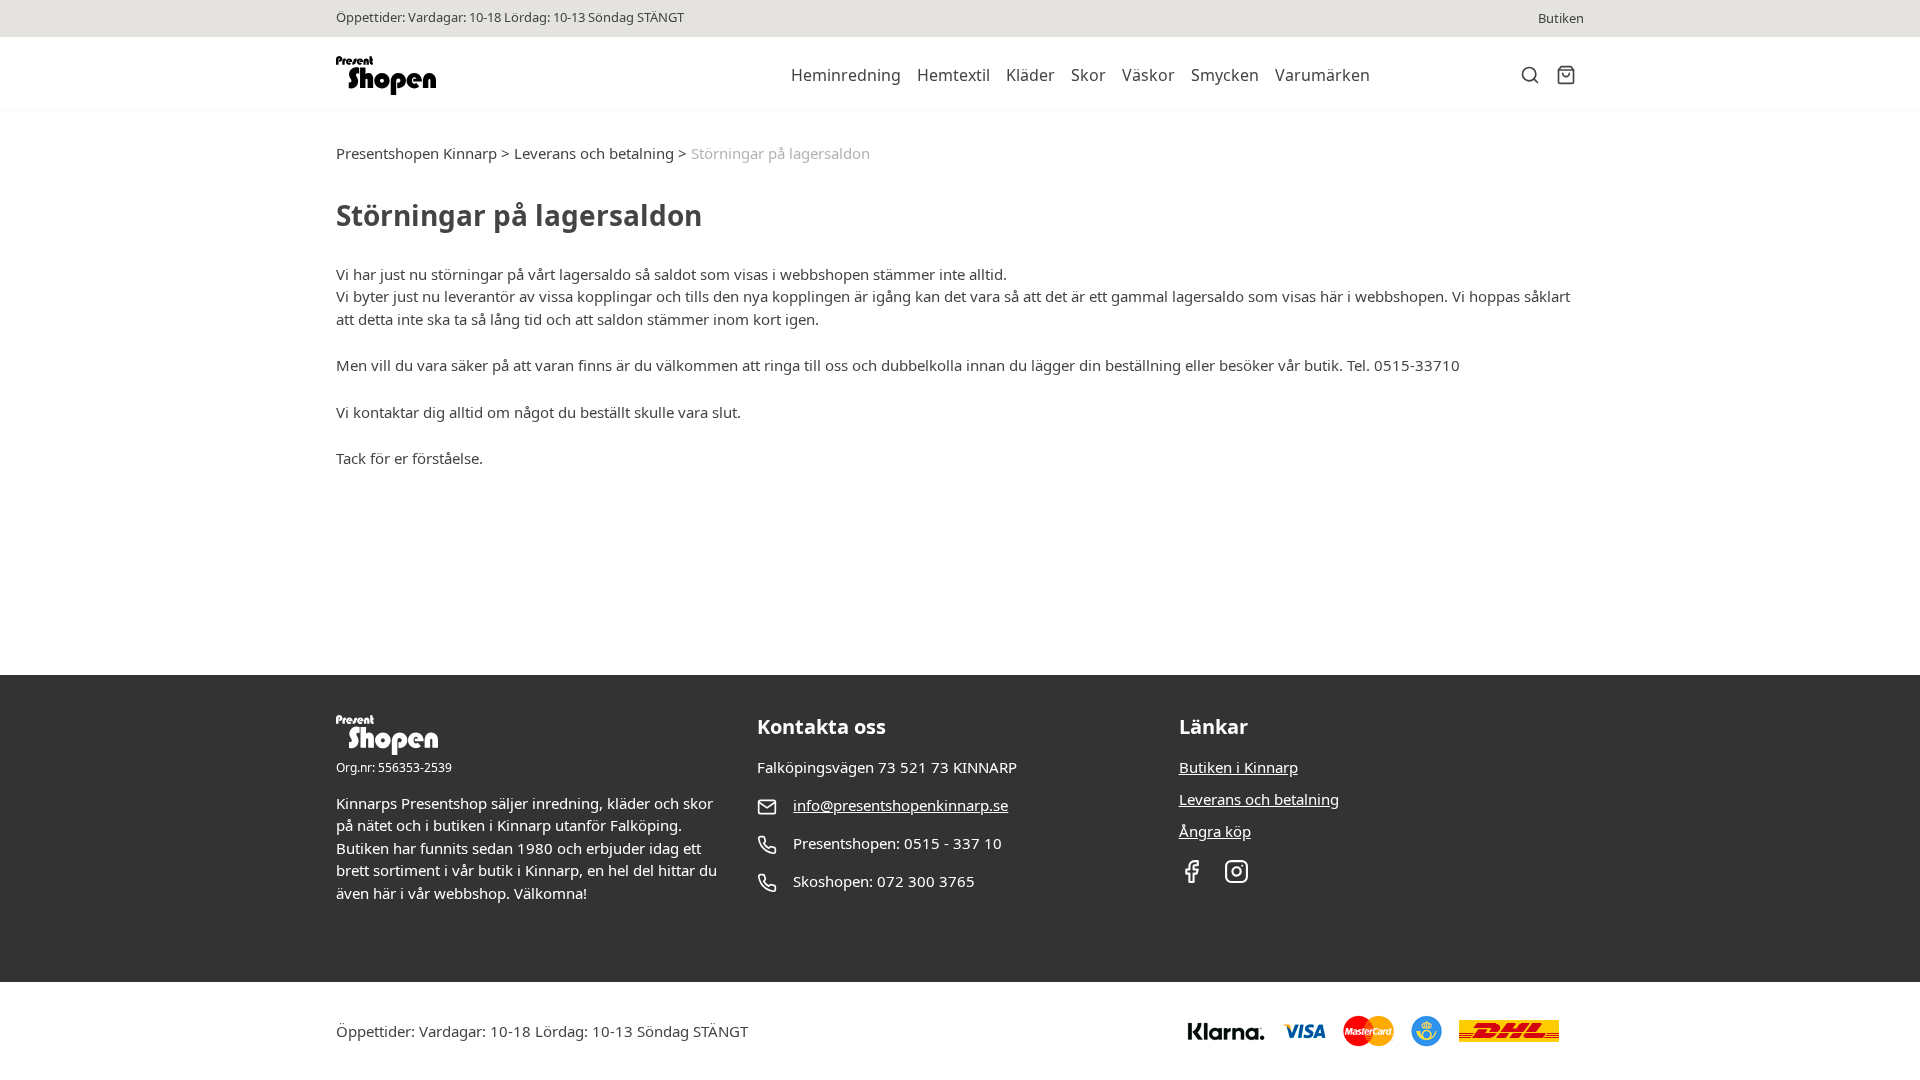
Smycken (1225, 75)
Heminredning (846, 75)
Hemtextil (953, 75)
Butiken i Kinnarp (1238, 767)
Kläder (1030, 75)
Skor (1088, 75)
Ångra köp (1215, 831)
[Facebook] (1191, 878)
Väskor (1148, 75)
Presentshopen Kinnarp (416, 153)
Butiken (1561, 18)
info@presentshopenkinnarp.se (900, 805)
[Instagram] (1236, 878)
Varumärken (1322, 75)
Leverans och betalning (594, 153)
